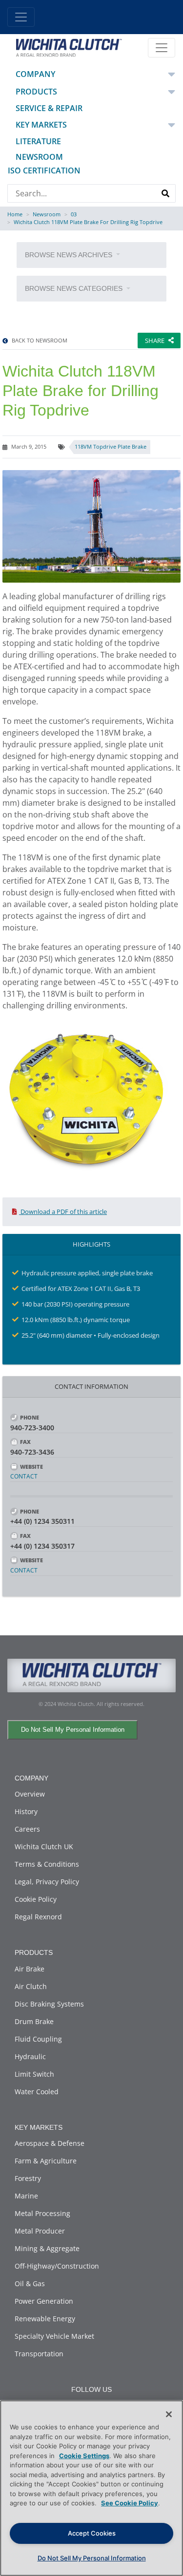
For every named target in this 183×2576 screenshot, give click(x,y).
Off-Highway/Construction (57, 2266)
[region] (91, 2488)
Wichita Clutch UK (44, 1847)
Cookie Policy (36, 1899)
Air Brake (30, 1969)
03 (74, 214)
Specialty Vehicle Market (54, 2336)
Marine (26, 2196)
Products (36, 92)
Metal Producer (40, 2231)
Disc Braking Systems (49, 2004)
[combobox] (82, 193)
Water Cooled (37, 2092)
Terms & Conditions (47, 1864)
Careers (27, 1829)
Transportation (39, 2354)
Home (15, 214)
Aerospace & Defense (50, 2143)
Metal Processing (42, 2213)
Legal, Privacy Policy (47, 1882)
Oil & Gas (30, 2283)
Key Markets (41, 125)
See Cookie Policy (130, 2503)
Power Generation (44, 2301)
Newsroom (39, 157)
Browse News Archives (70, 255)
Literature (38, 141)
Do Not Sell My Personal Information (73, 1730)
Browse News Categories (75, 288)
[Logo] (69, 47)
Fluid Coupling (38, 2039)
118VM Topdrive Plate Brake (111, 446)
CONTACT (24, 1477)
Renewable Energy (45, 2319)
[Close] (169, 2414)
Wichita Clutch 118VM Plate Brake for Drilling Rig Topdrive (88, 222)
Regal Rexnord (38, 1917)
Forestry (28, 2178)
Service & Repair (49, 108)
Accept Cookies (92, 2533)
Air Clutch (31, 1986)
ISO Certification (44, 170)
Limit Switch (34, 2074)
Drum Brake (34, 2021)
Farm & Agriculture (46, 2161)
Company (35, 74)
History (26, 1811)
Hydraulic (30, 2056)
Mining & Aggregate (47, 2248)
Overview (30, 1794)
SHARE (155, 341)
